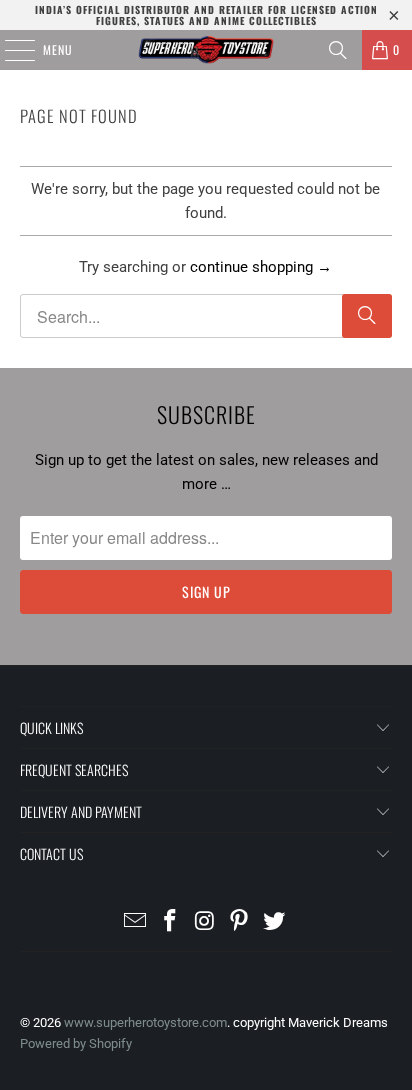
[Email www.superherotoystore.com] (136, 922)
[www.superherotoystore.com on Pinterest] (240, 922)
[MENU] (9, 50)
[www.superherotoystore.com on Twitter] (275, 922)
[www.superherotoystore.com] (206, 50)
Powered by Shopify (76, 1043)
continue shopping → (261, 267)
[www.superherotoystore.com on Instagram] (205, 922)
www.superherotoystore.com (145, 1022)
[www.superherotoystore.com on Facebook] (170, 922)
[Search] (338, 50)
